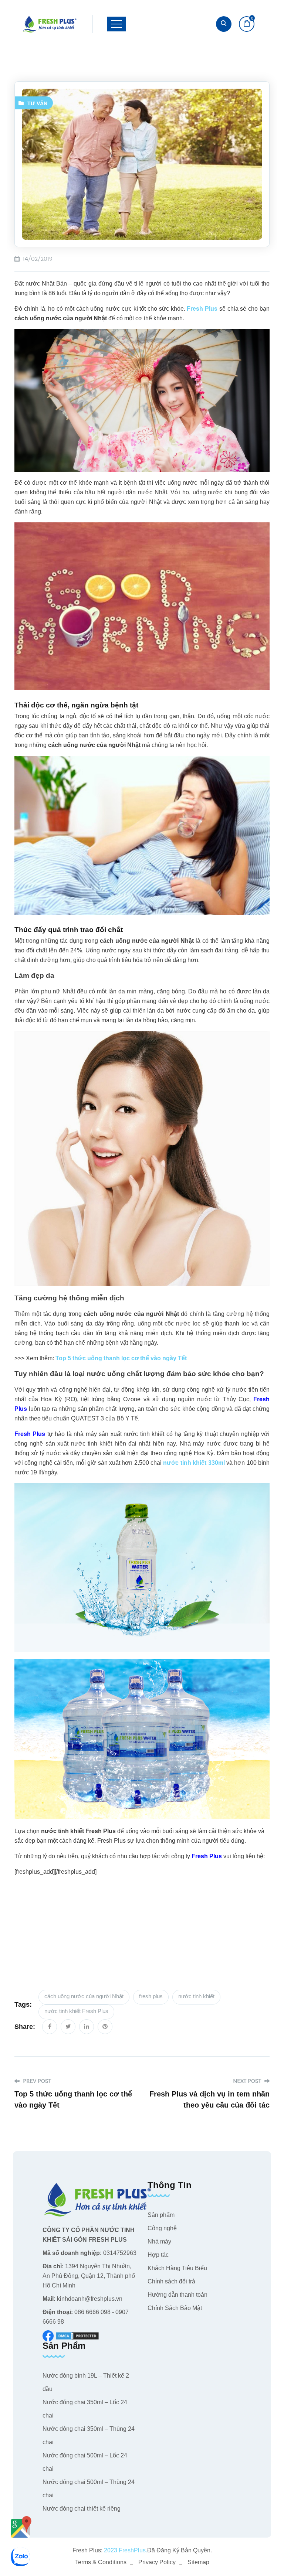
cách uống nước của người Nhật (84, 1996)
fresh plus (151, 1996)
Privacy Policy (157, 2562)
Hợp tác (158, 2255)
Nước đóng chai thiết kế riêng (82, 2509)
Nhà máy (159, 2241)
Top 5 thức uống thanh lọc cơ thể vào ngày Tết (121, 1358)
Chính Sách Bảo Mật (175, 2308)
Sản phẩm (161, 2215)
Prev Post (36, 2081)
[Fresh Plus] (50, 24)
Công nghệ (162, 2228)
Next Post (248, 2081)
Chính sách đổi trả (171, 2281)
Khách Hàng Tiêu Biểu (177, 2268)
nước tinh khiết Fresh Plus (76, 2011)
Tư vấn (37, 103)
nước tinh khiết (196, 1996)
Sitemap (198, 2562)
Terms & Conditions (101, 2562)
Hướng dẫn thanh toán (177, 2295)
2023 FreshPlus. (125, 2550)
